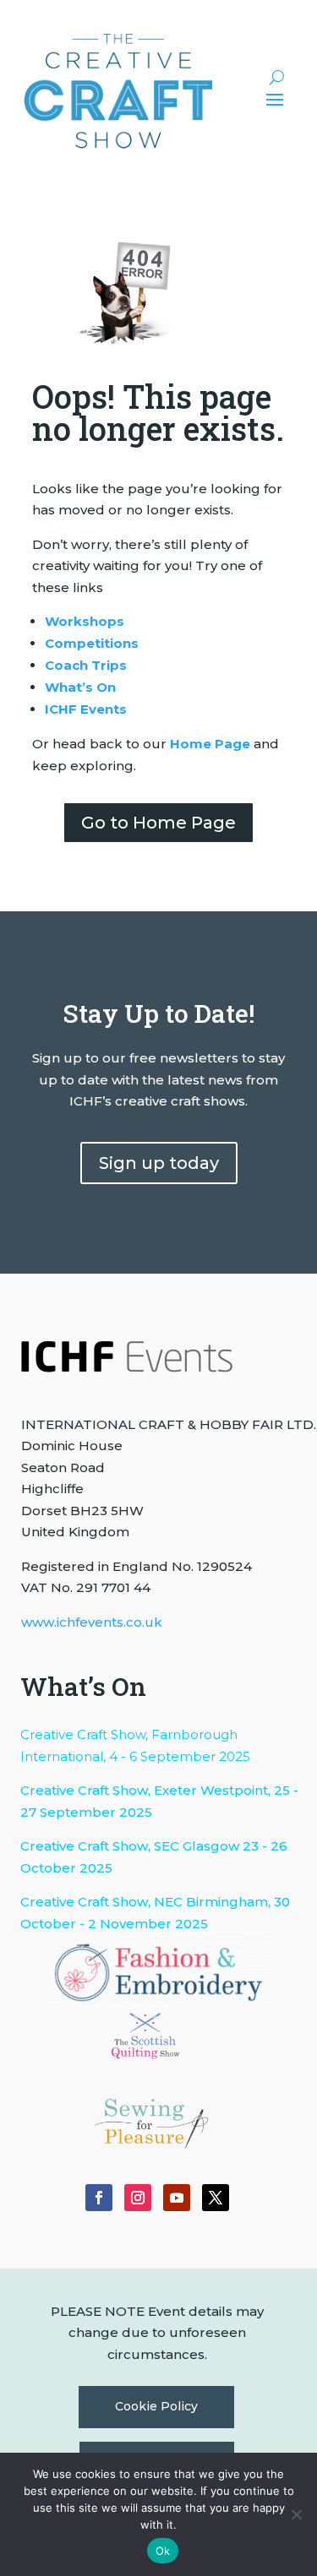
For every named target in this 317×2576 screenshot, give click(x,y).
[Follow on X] (216, 2198)
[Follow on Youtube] (177, 2198)
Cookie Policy (156, 2406)
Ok (163, 2551)
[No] (296, 2514)
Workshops (85, 621)
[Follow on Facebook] (99, 2198)
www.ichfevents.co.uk (92, 1622)
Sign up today (159, 1163)
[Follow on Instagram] (138, 2198)
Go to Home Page (158, 823)
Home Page (210, 744)
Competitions (92, 643)
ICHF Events (86, 709)
